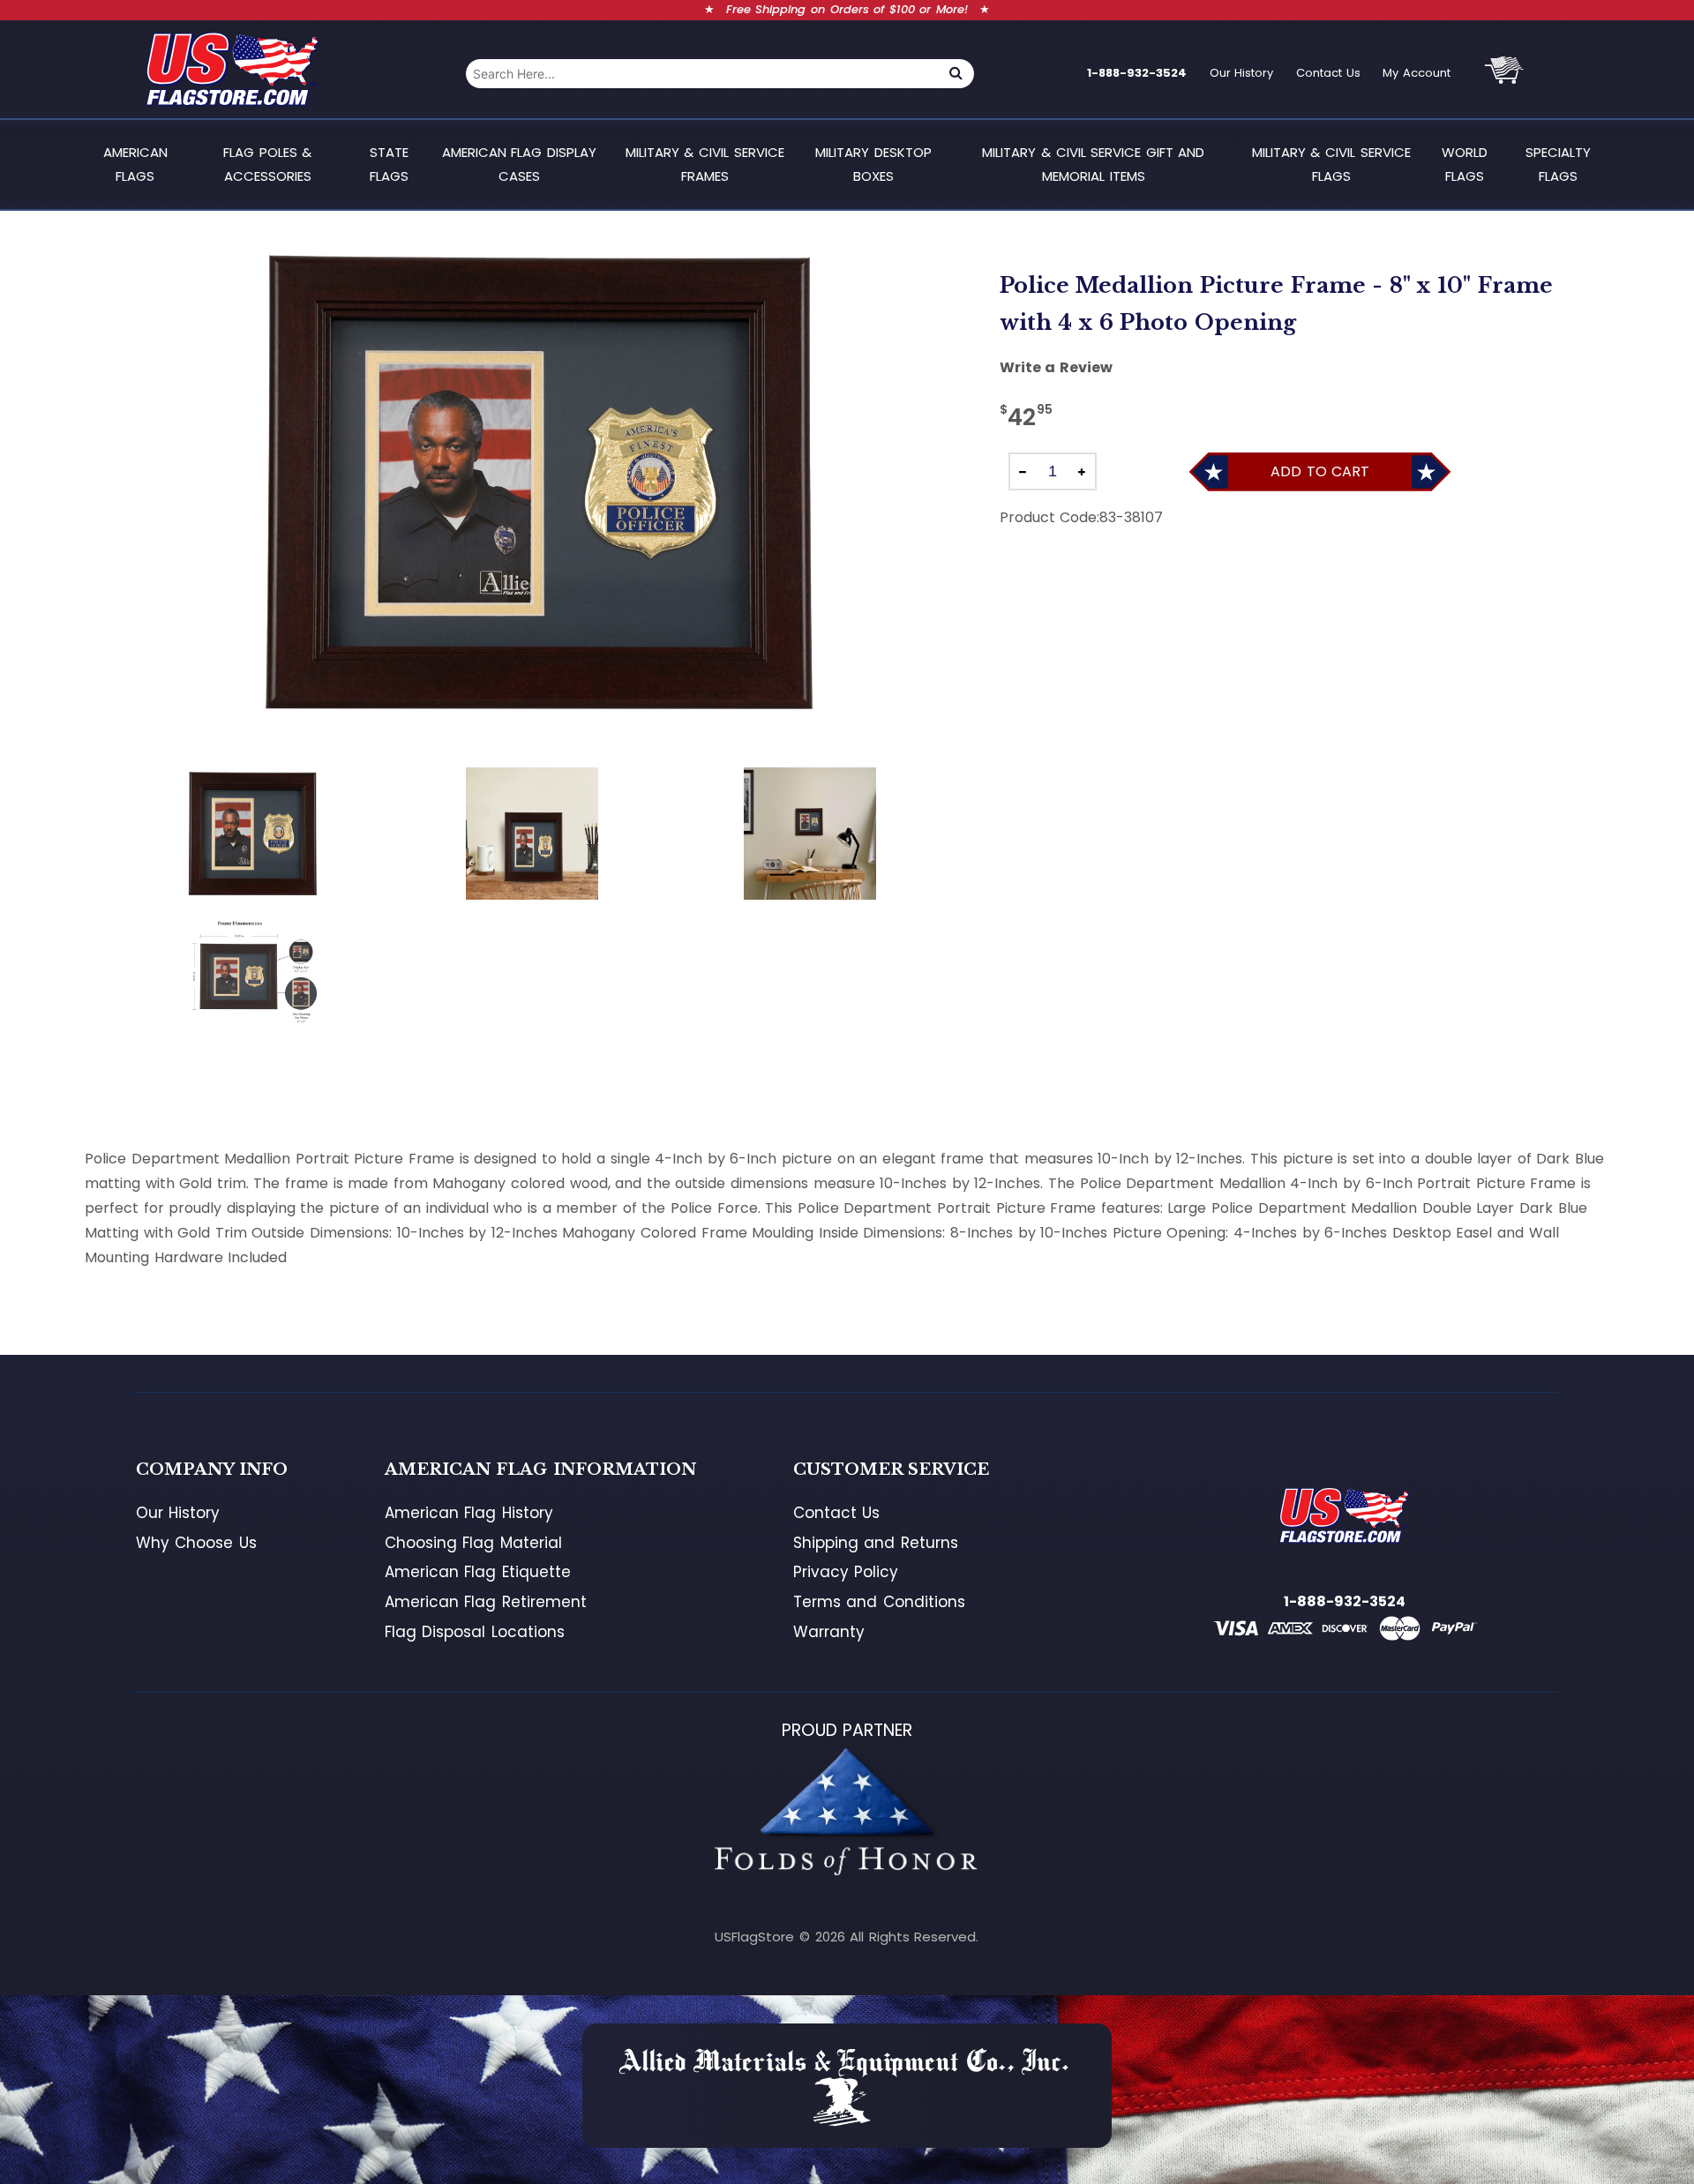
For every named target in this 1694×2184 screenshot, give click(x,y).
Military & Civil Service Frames (705, 164)
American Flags (135, 164)
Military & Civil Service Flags (1331, 164)
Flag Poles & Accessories (267, 164)
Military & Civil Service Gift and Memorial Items (1093, 164)
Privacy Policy (846, 1572)
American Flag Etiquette (478, 1572)
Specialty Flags (1558, 164)
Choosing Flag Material (473, 1543)
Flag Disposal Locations (475, 1632)
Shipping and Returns (876, 1543)
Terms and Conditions (879, 1602)
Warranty (829, 1632)
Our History (1242, 73)
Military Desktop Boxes (873, 164)
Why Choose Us (196, 1543)
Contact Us (1328, 73)
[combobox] (702, 74)
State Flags (389, 164)
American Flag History (469, 1513)
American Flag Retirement (486, 1602)
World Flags (1465, 164)
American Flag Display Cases (519, 164)
